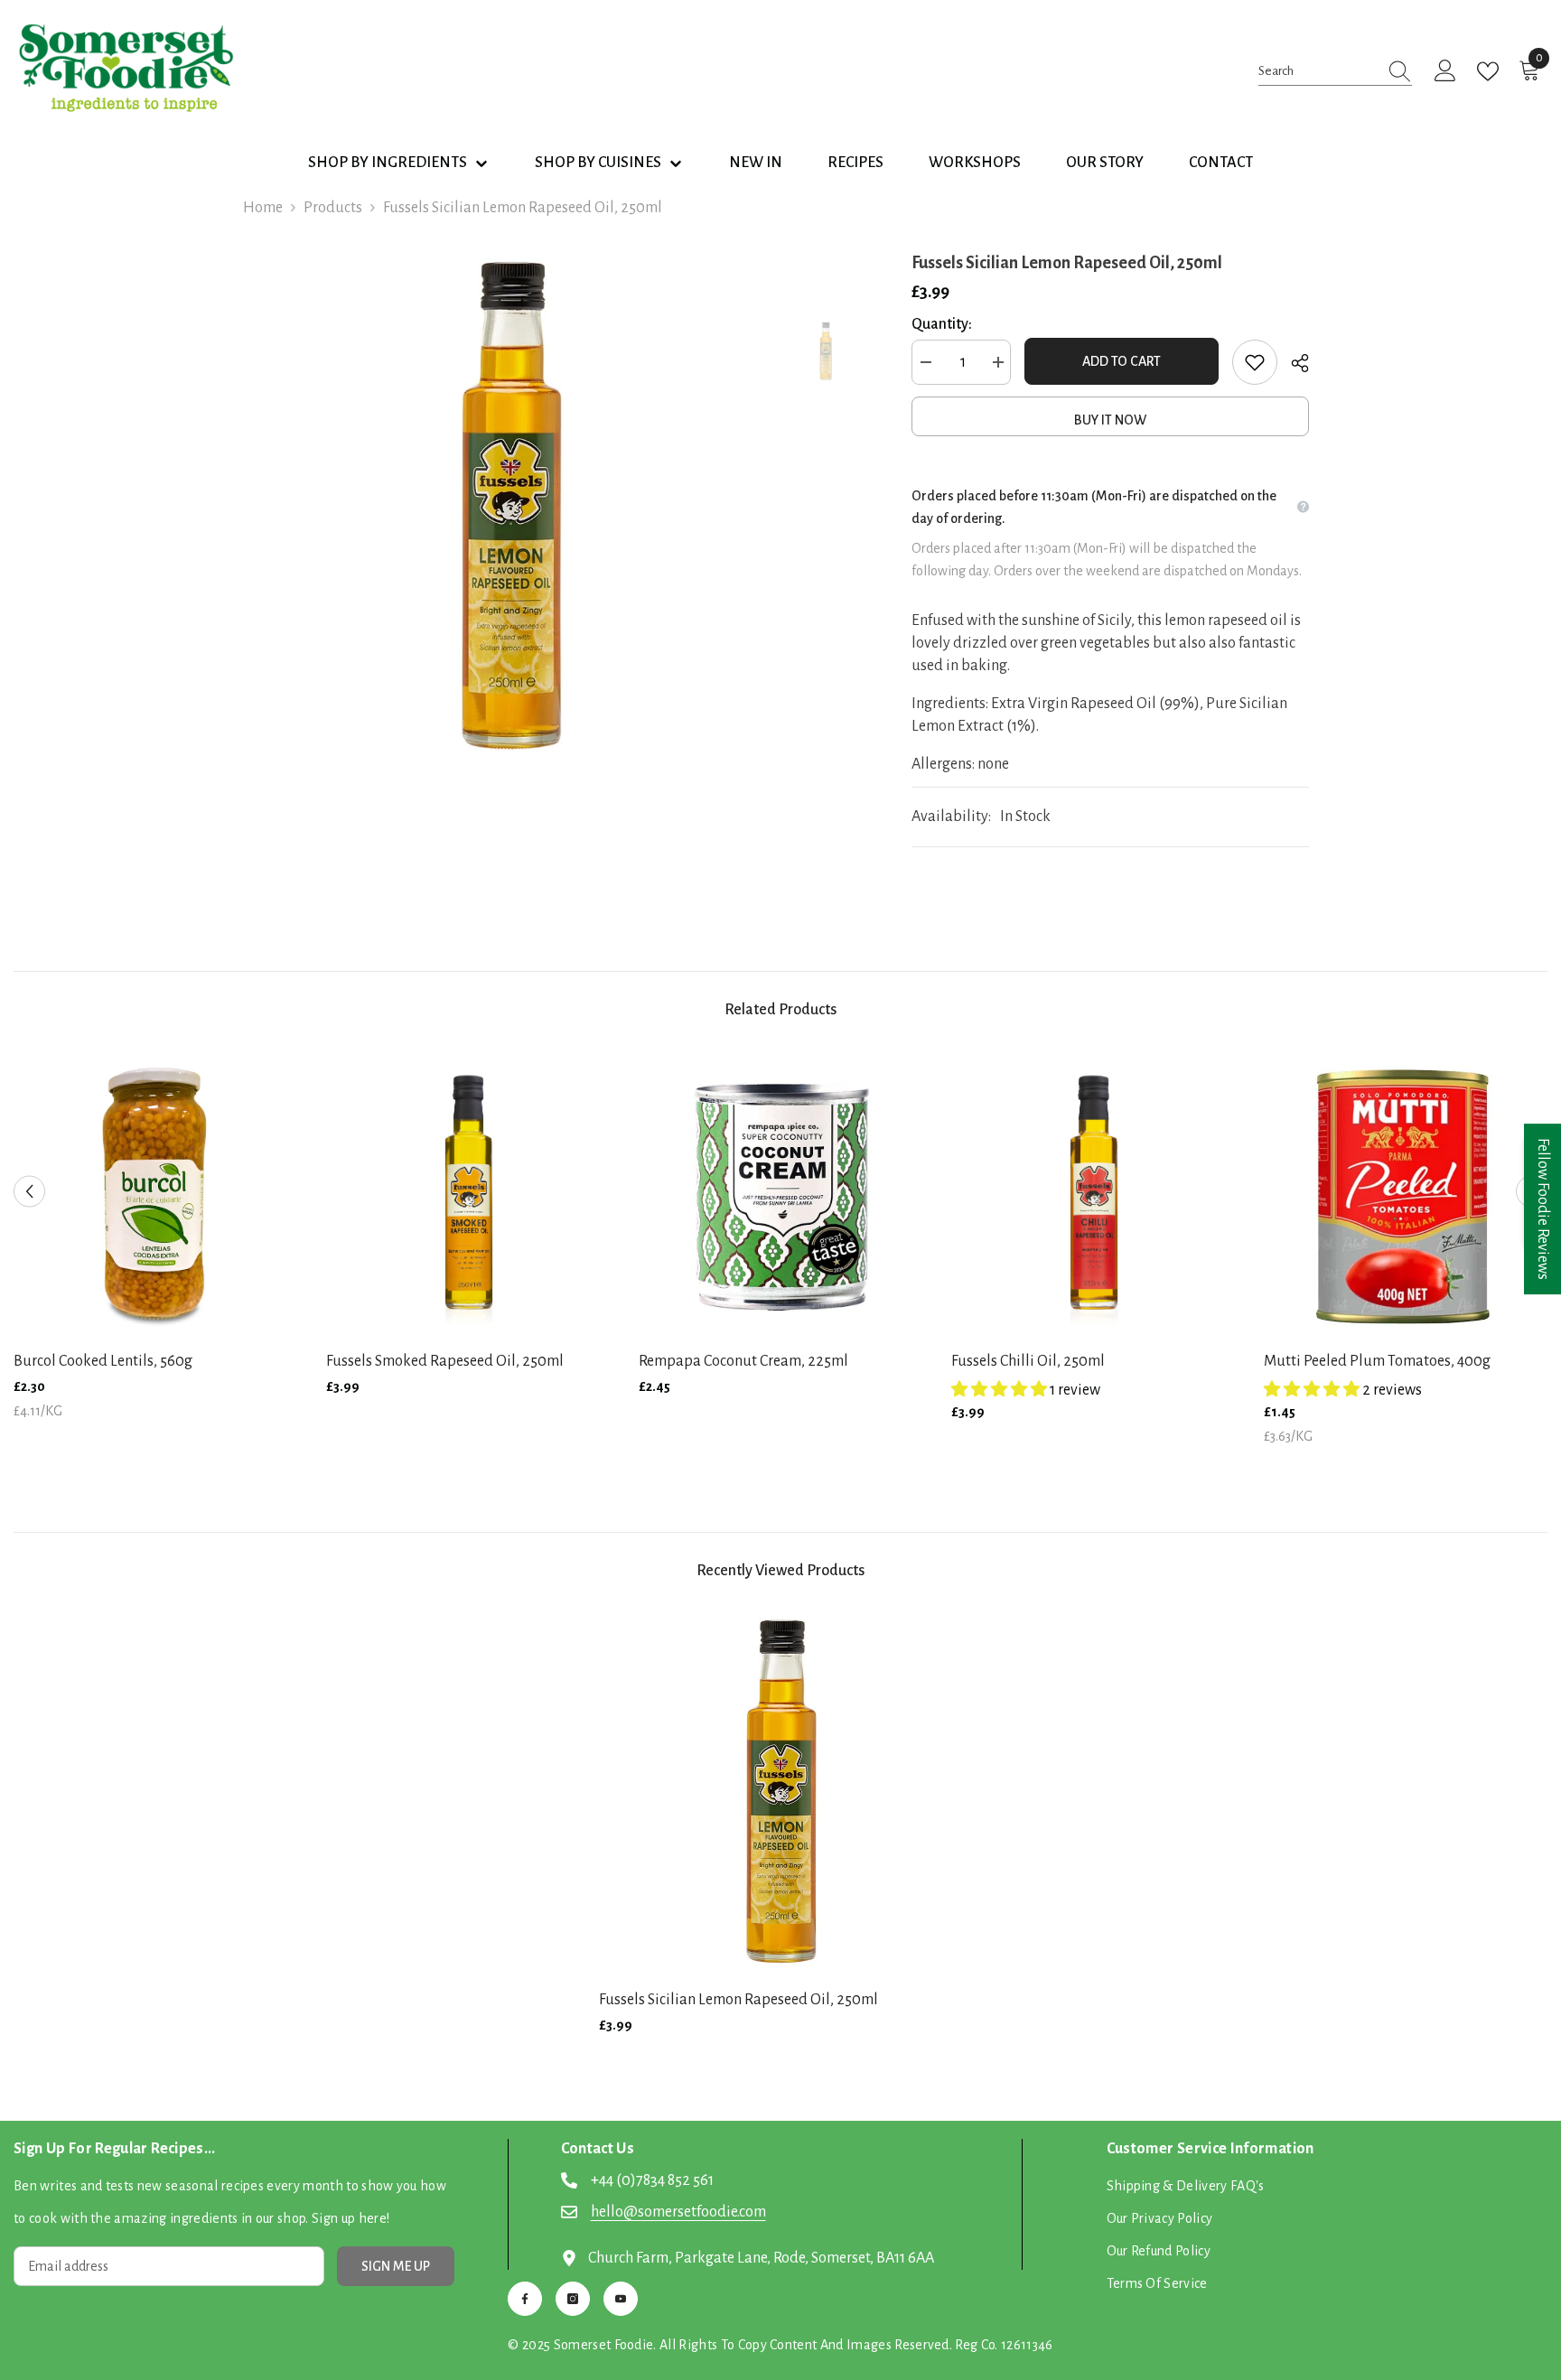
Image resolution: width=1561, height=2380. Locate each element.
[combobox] (1318, 71)
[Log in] (1445, 71)
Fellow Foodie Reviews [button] (1543, 1209)
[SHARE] (1293, 363)
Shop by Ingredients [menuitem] (388, 163)
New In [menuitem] (756, 163)
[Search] (1335, 71)
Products (333, 208)
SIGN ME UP (396, 2266)
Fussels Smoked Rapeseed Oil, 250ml (445, 1361)
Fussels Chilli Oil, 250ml (1028, 1361)
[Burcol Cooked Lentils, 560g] (156, 1193)
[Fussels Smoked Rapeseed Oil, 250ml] (469, 1193)
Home (263, 208)
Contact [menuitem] (1221, 163)
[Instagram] (573, 2299)
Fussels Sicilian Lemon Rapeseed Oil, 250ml (738, 2000)
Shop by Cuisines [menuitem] (598, 163)
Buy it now (1110, 420)
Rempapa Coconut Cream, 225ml (743, 1361)
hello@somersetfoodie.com (678, 2212)
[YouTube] (621, 2299)
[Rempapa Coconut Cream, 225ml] (781, 1193)
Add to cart (1122, 361)
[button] (29, 1192)
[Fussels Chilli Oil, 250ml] (1094, 1193)
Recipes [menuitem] (855, 163)
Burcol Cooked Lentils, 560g (103, 1361)
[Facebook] (525, 2299)
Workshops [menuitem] (975, 163)
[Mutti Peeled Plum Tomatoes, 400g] (1407, 1193)
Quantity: (942, 324)
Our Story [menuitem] (1105, 163)
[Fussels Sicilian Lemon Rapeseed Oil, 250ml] (780, 1793)
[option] (510, 507)
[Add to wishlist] (1255, 362)
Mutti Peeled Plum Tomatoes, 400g (1377, 1361)
